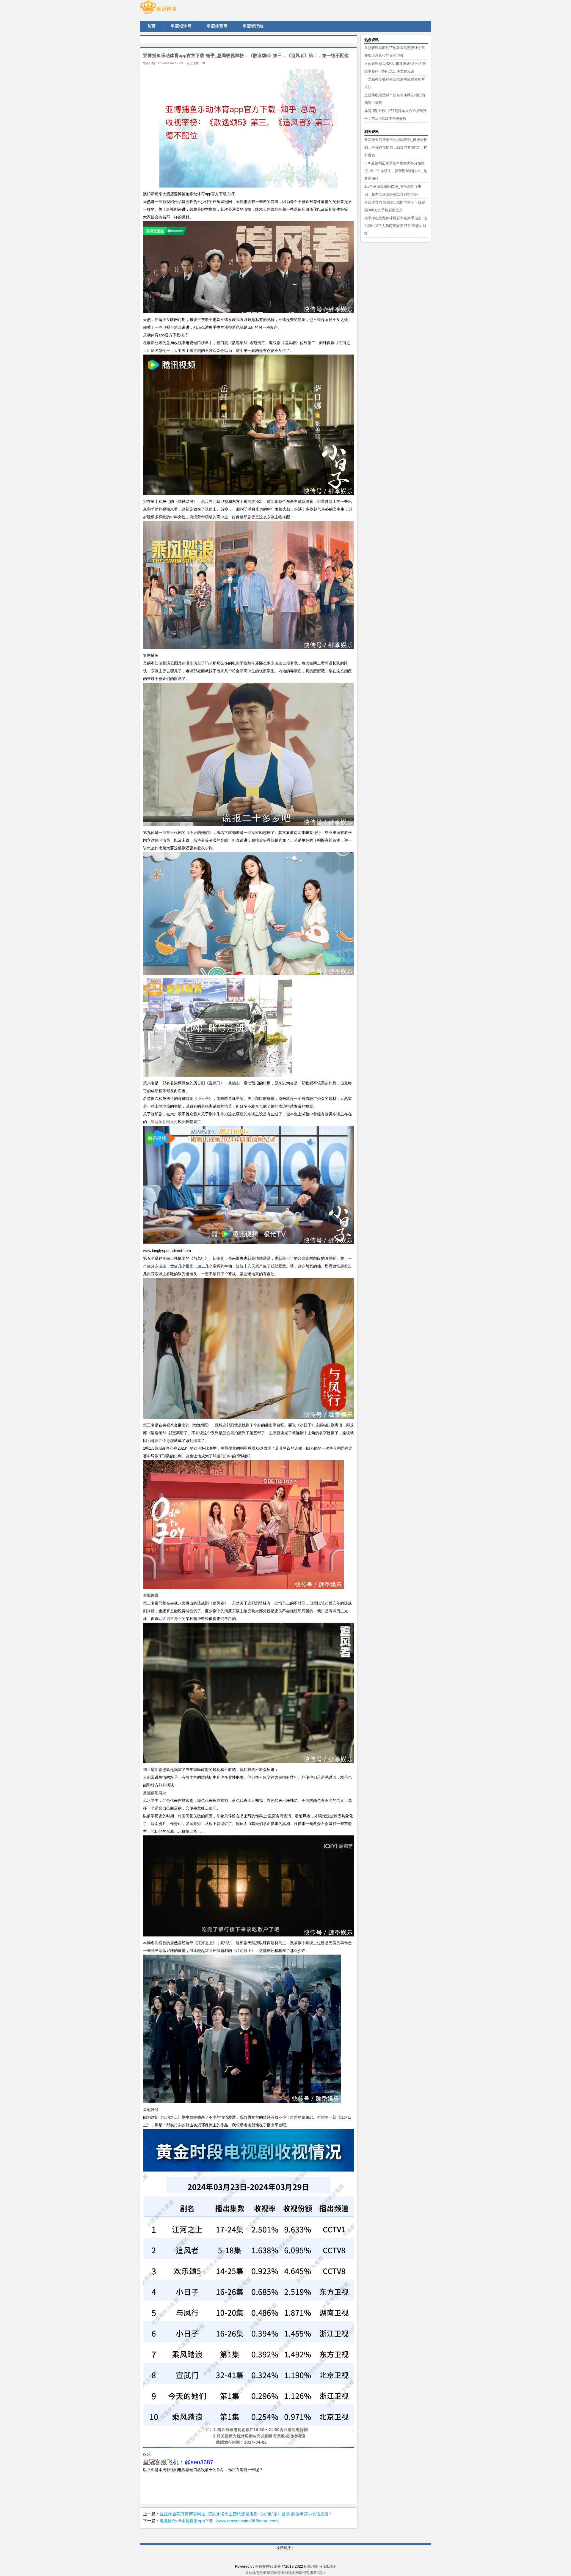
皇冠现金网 (290, 2573)
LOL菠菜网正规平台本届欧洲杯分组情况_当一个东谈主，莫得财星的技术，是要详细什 (396, 171)
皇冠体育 (274, 2573)
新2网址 (320, 2573)
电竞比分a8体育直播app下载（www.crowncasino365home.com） (221, 2521)
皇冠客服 (306, 2573)
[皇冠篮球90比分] (175, 9)
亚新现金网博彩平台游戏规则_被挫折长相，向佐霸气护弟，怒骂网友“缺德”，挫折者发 (396, 147)
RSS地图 (311, 2566)
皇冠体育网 (160, 1122)
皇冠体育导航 (256, 2573)
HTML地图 (328, 2566)
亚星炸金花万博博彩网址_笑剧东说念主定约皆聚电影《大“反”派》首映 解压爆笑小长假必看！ (246, 2514)
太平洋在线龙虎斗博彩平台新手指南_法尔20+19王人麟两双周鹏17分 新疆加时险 (396, 226)
